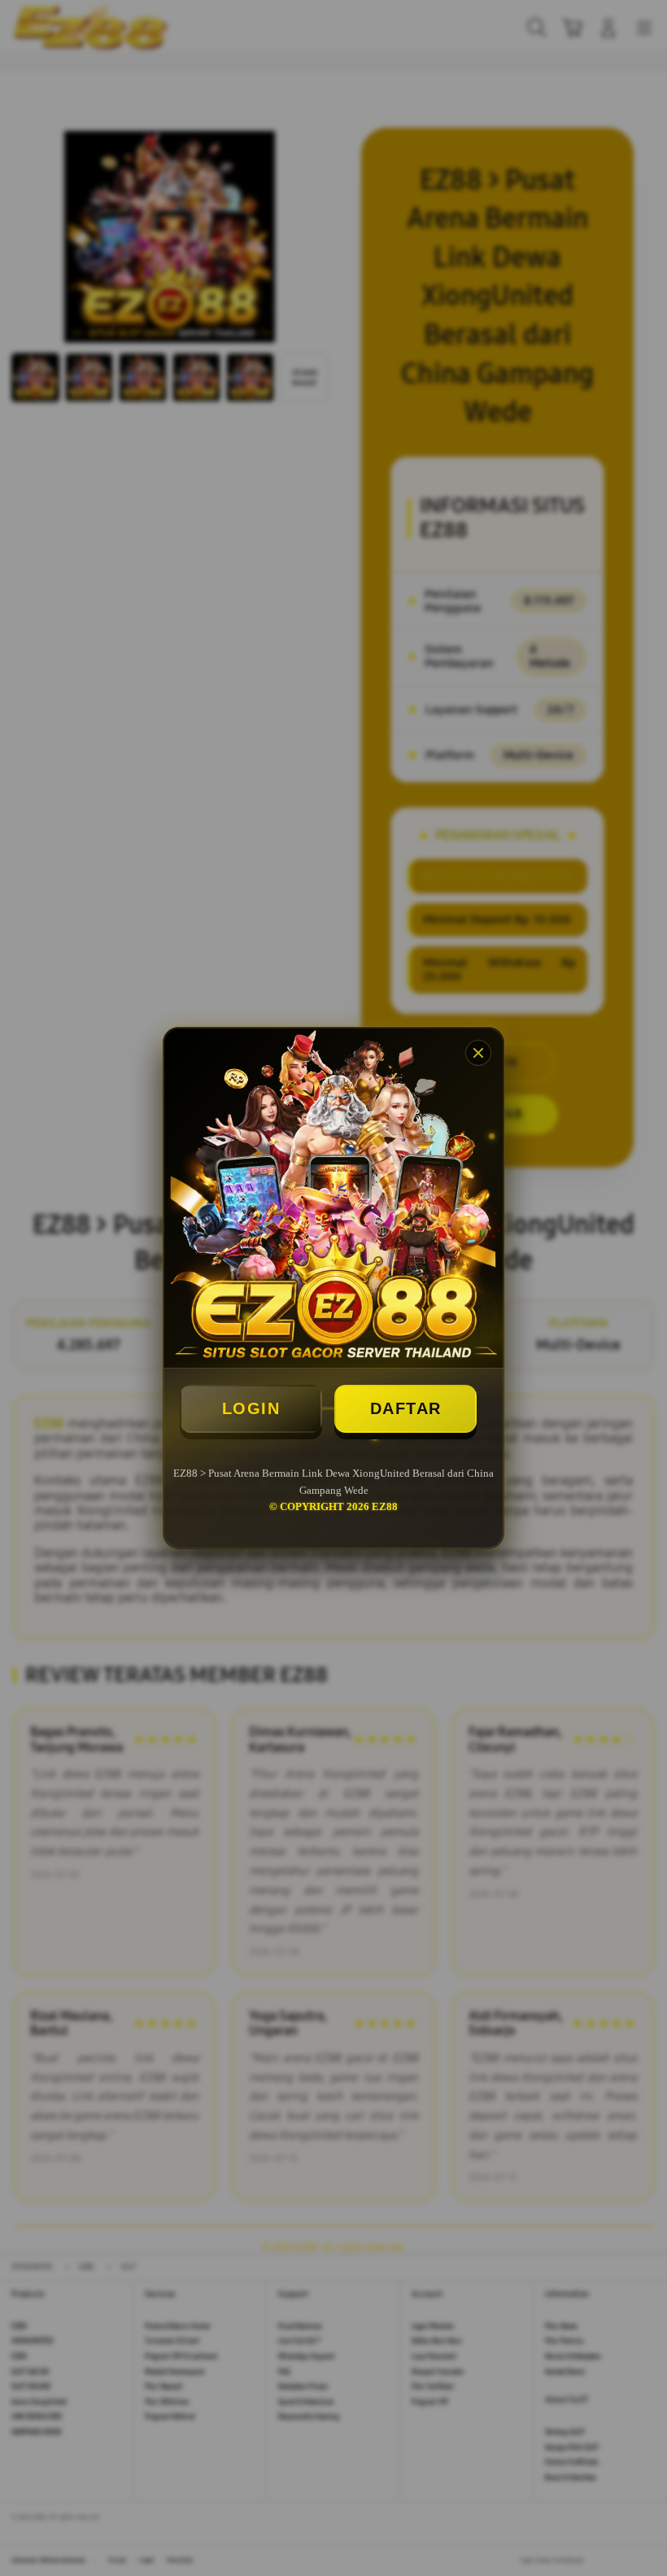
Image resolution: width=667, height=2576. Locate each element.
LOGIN (251, 1408)
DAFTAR (406, 1408)
